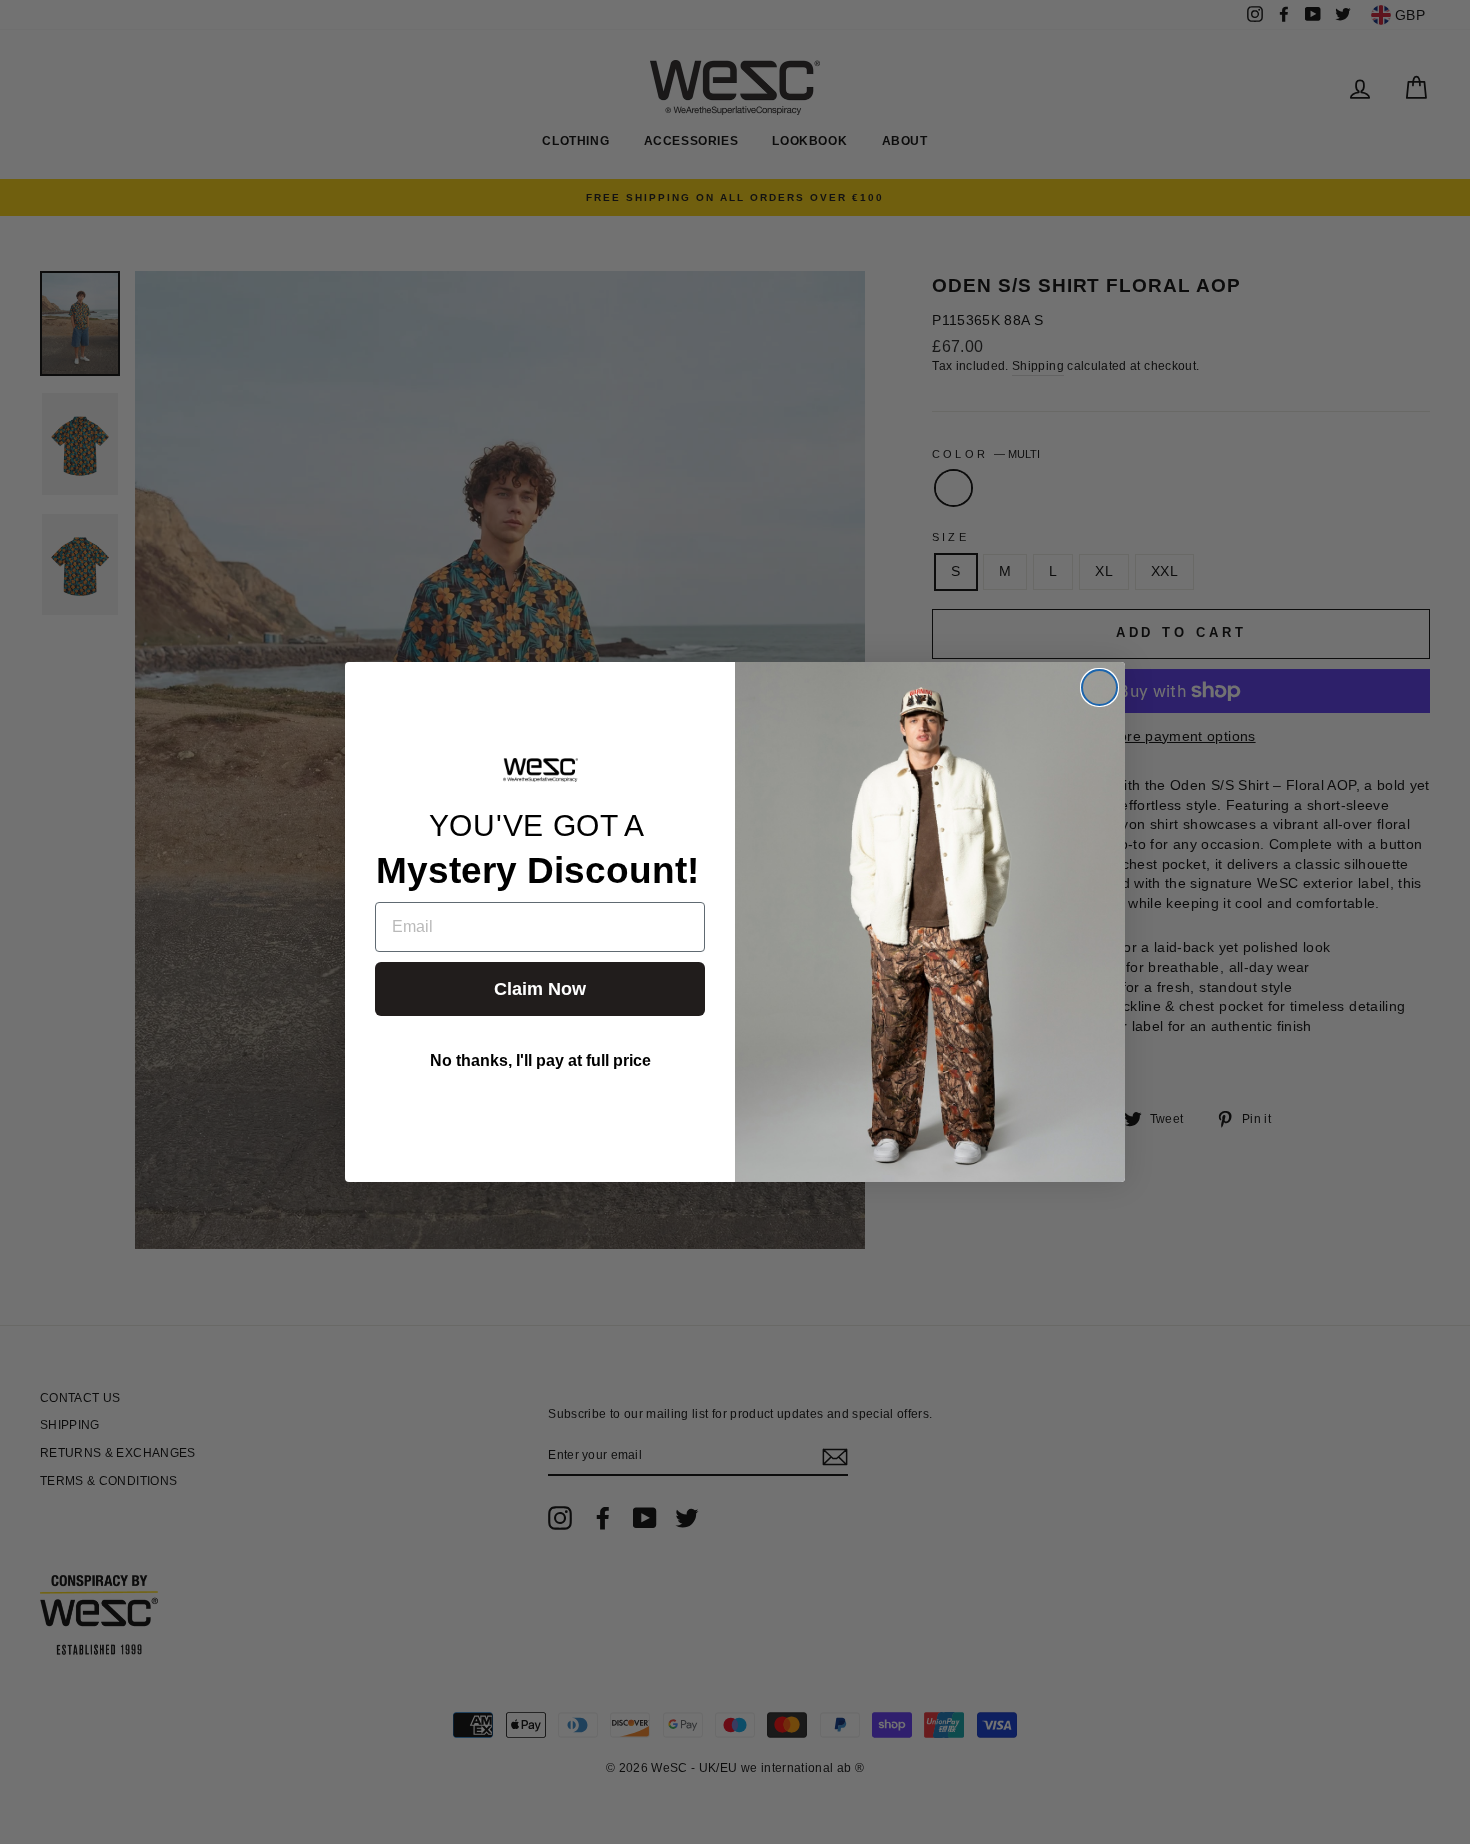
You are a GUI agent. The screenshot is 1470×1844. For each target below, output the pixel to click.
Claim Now (540, 989)
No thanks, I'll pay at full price (540, 1060)
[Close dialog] (1099, 687)
